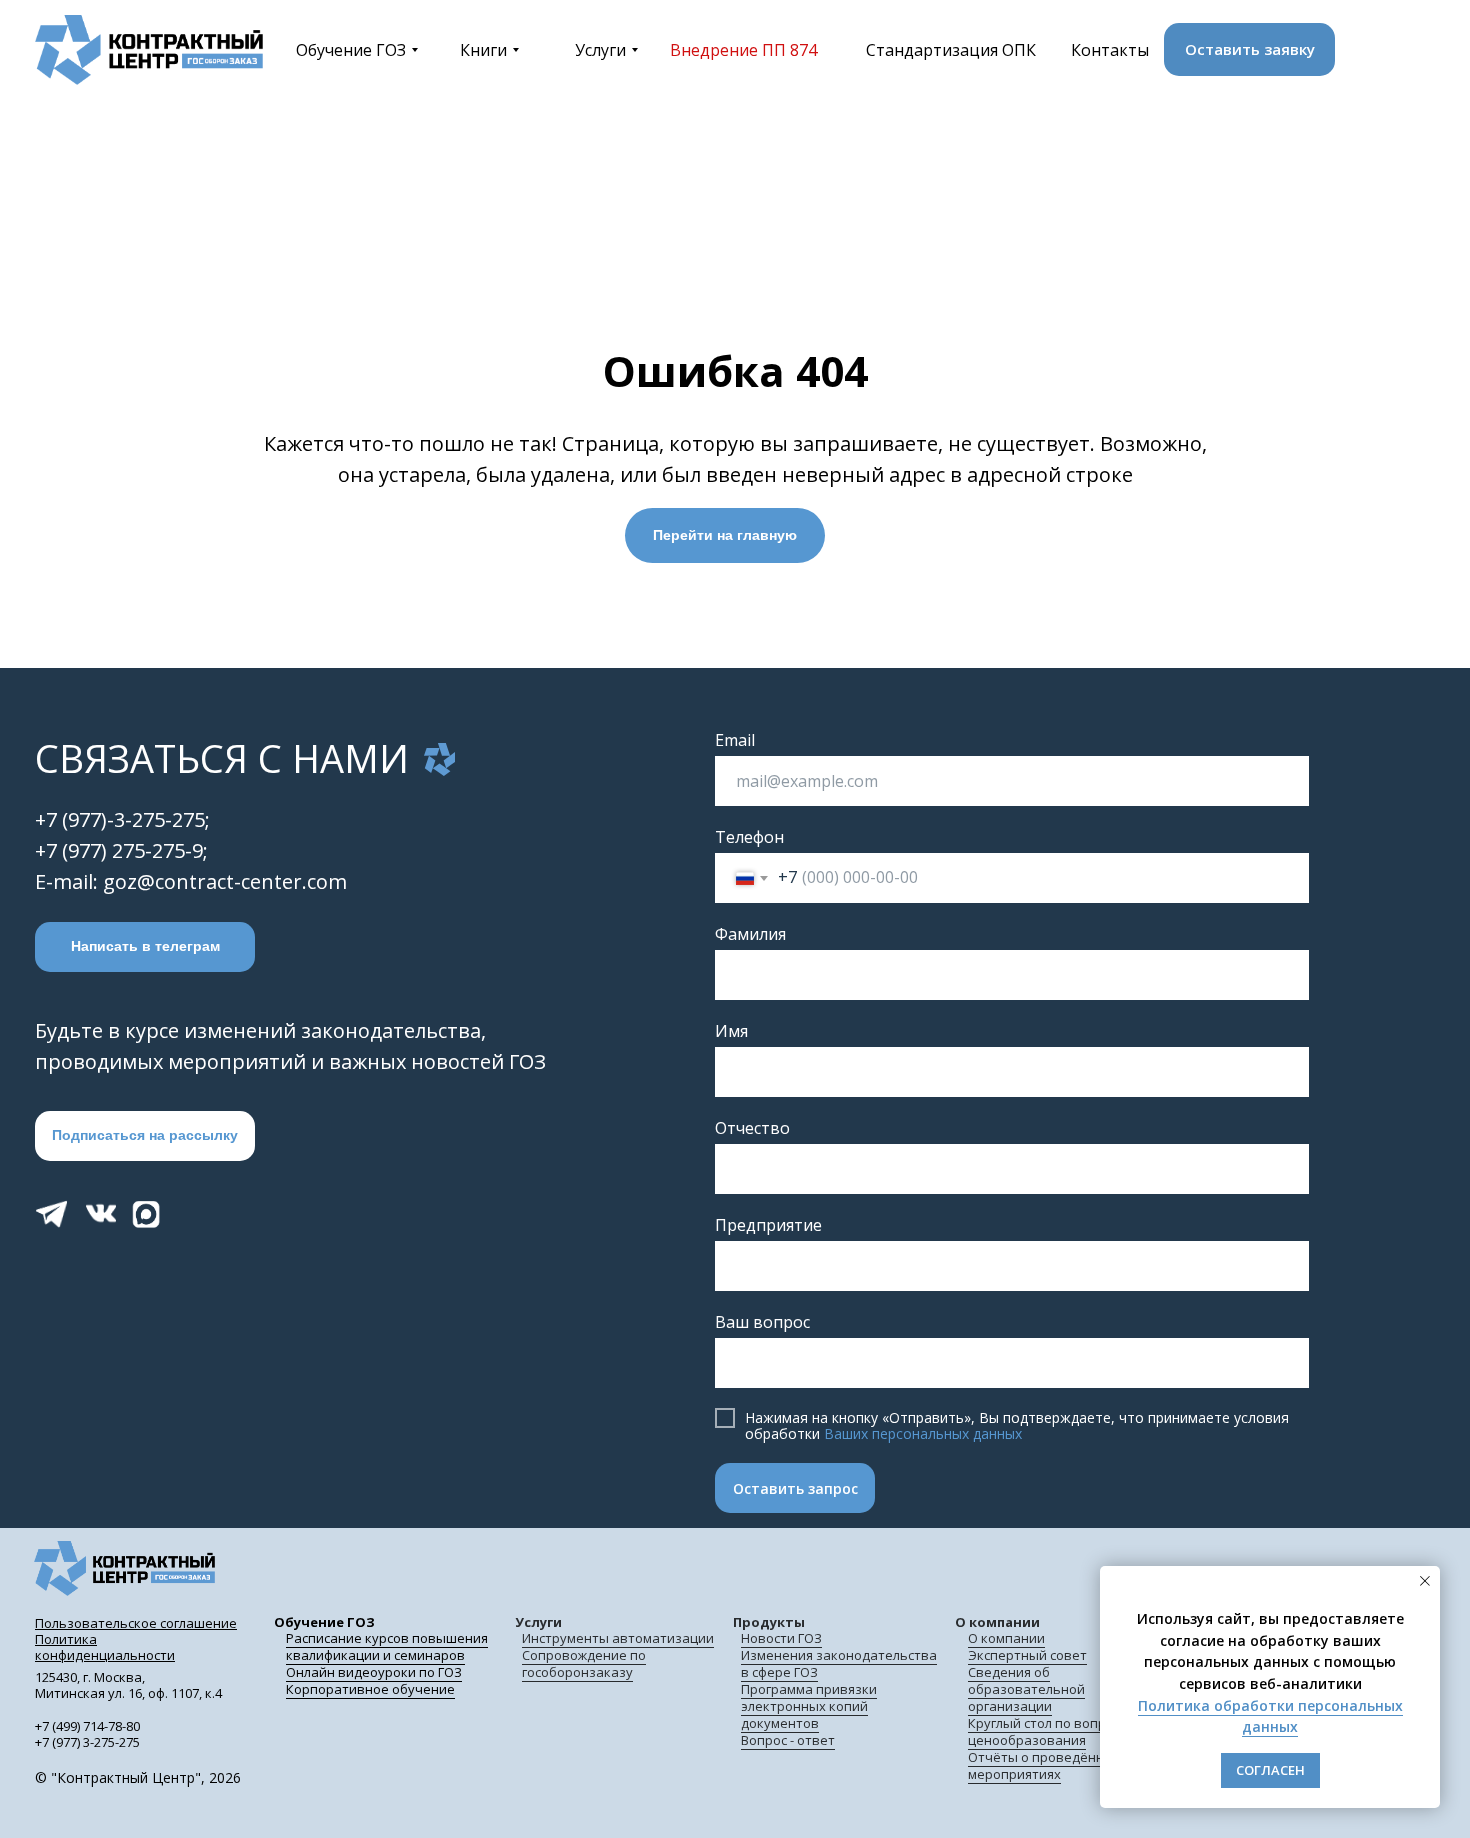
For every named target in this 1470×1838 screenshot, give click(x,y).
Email (735, 740)
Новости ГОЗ (781, 1638)
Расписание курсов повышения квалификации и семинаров (387, 1646)
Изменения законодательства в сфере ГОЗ (839, 1663)
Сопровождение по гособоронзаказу (584, 1663)
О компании (1006, 1638)
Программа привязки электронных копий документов (809, 1706)
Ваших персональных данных (923, 1433)
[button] (1249, 49)
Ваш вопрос (762, 1322)
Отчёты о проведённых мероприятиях (1044, 1765)
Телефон (749, 837)
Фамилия (750, 934)
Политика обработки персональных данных (1270, 1716)
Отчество (752, 1128)
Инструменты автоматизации (618, 1638)
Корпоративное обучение (370, 1689)
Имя (731, 1031)
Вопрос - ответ (788, 1740)
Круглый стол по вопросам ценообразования (1052, 1731)
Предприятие (768, 1225)
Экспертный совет (1027, 1655)
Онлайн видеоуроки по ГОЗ (374, 1672)
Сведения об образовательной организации (1026, 1689)
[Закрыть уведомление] (1425, 1581)
